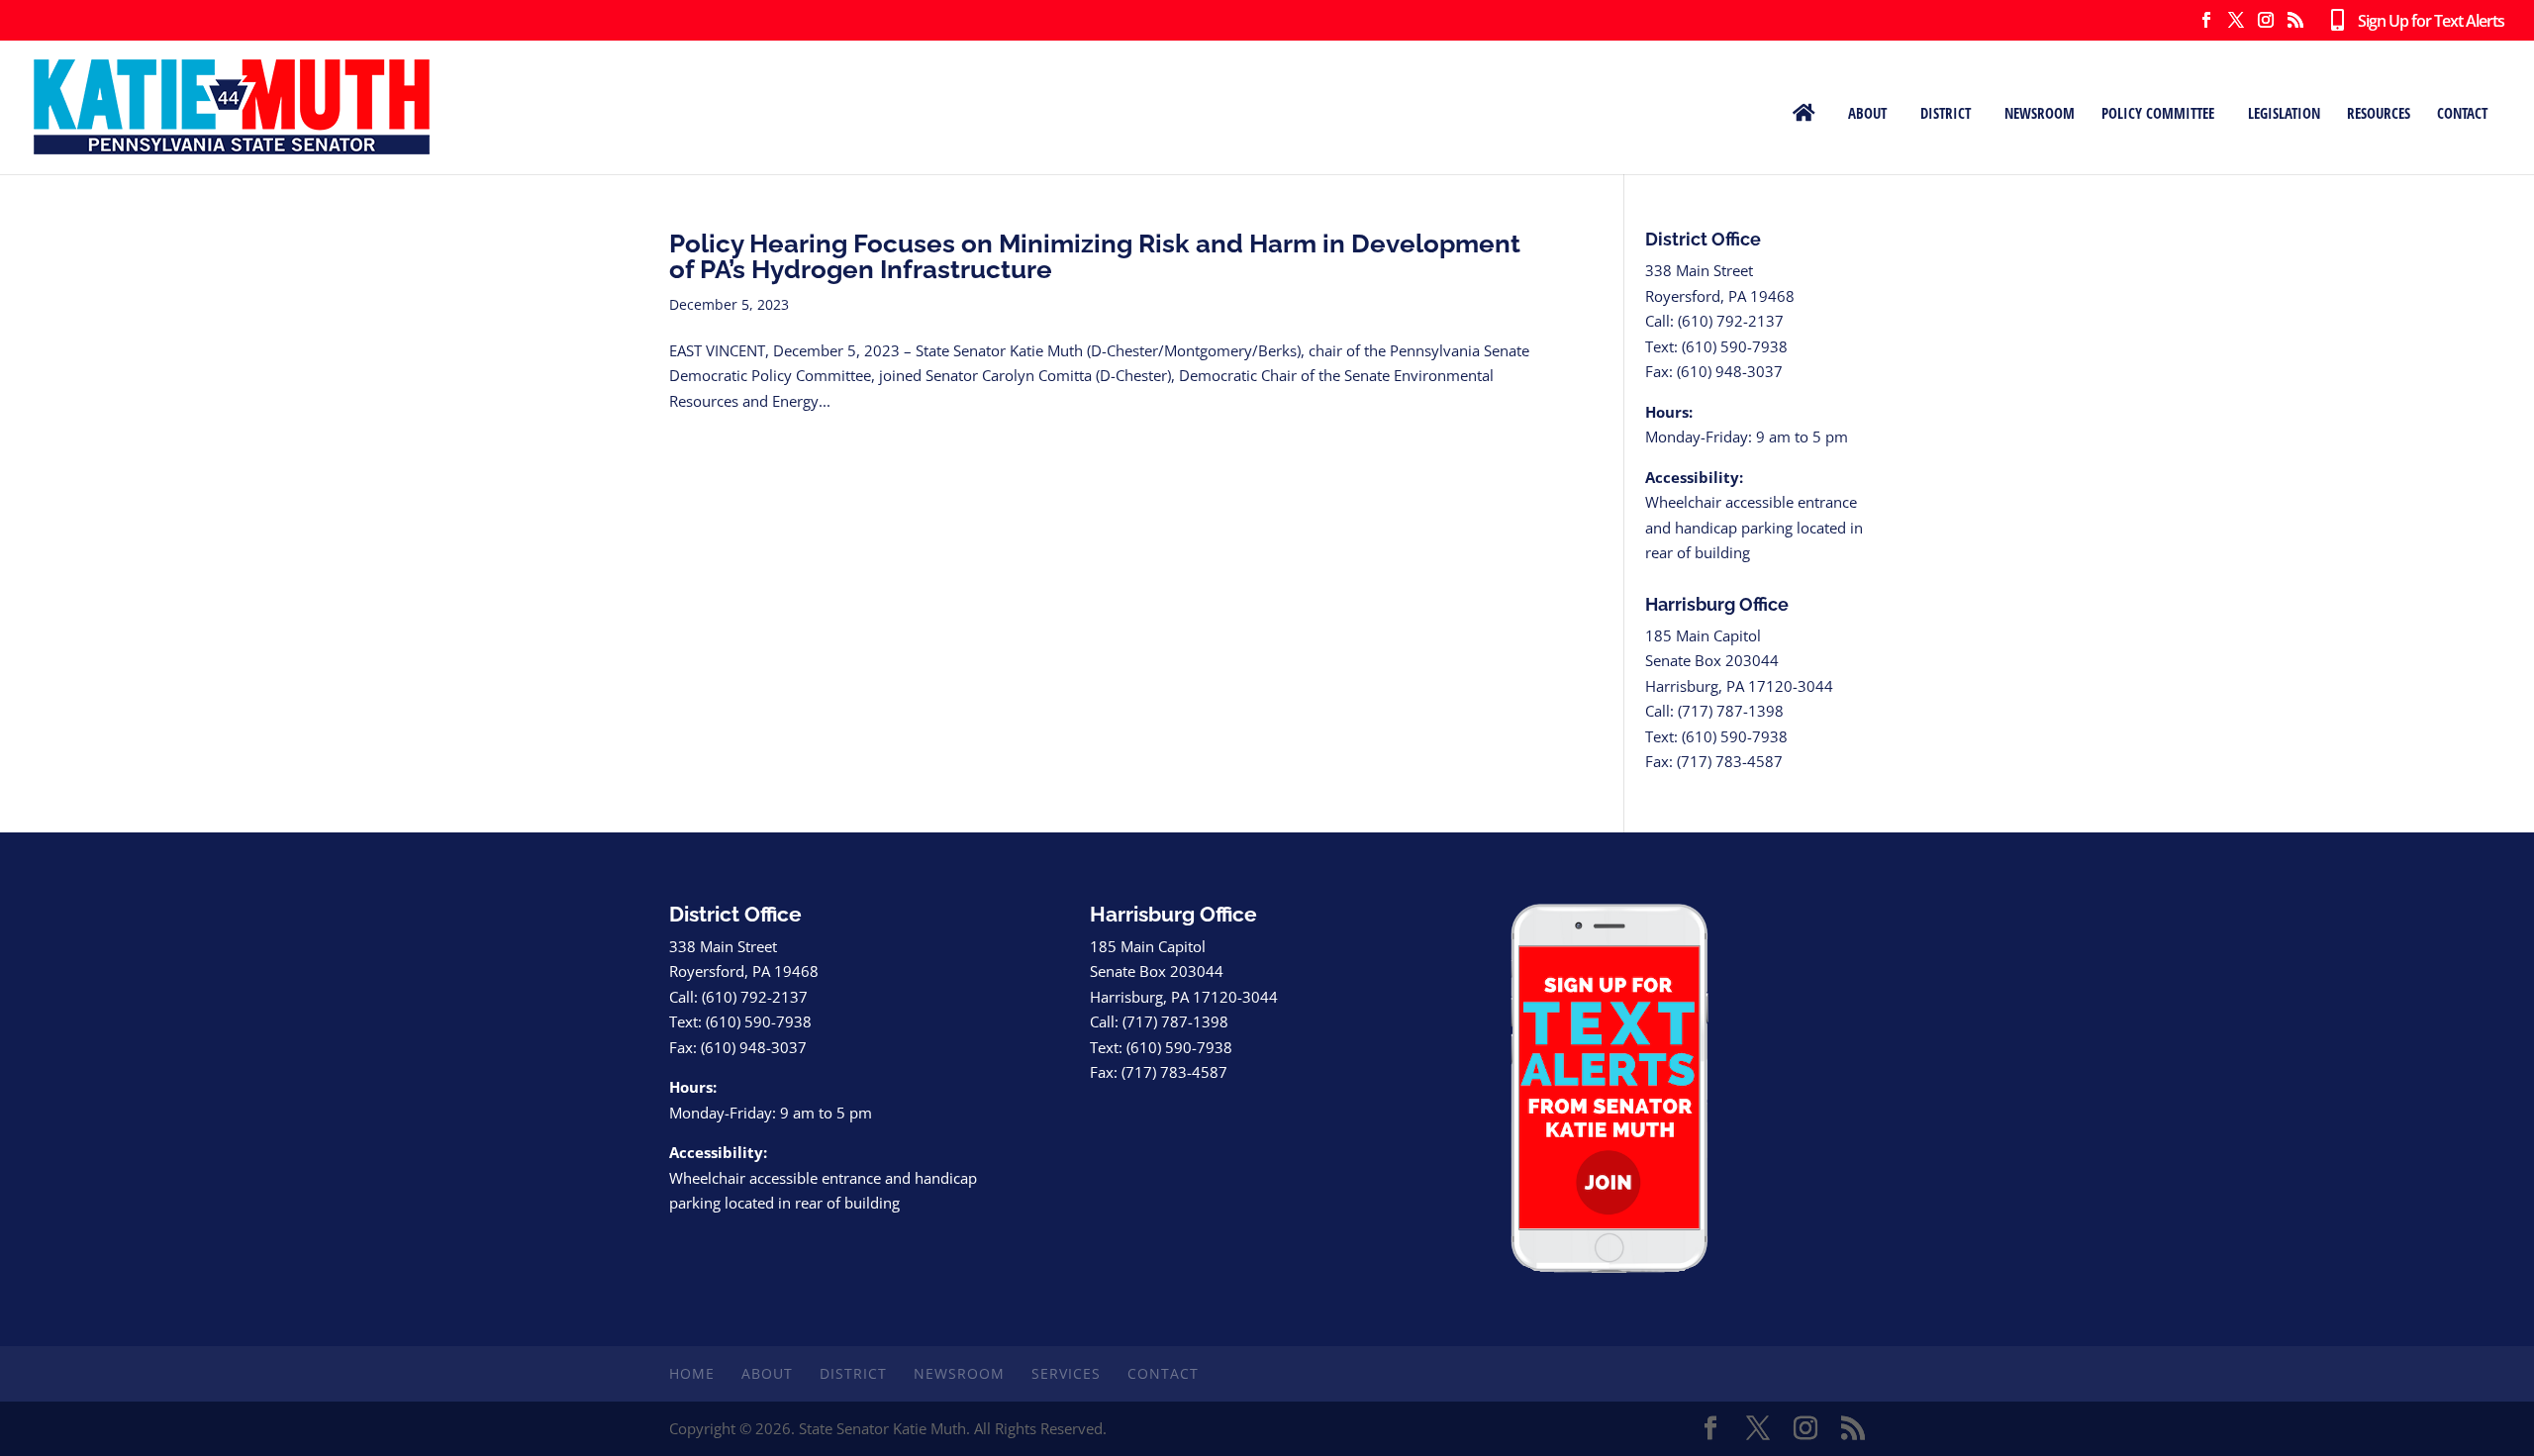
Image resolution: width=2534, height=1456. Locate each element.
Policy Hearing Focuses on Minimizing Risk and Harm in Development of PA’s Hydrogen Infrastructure (1095, 256)
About (1867, 112)
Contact (2462, 112)
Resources (2379, 112)
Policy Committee (2158, 112)
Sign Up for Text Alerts (2424, 22)
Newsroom (2040, 112)
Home (692, 1373)
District (1946, 112)
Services (1066, 1373)
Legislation (2284, 112)
